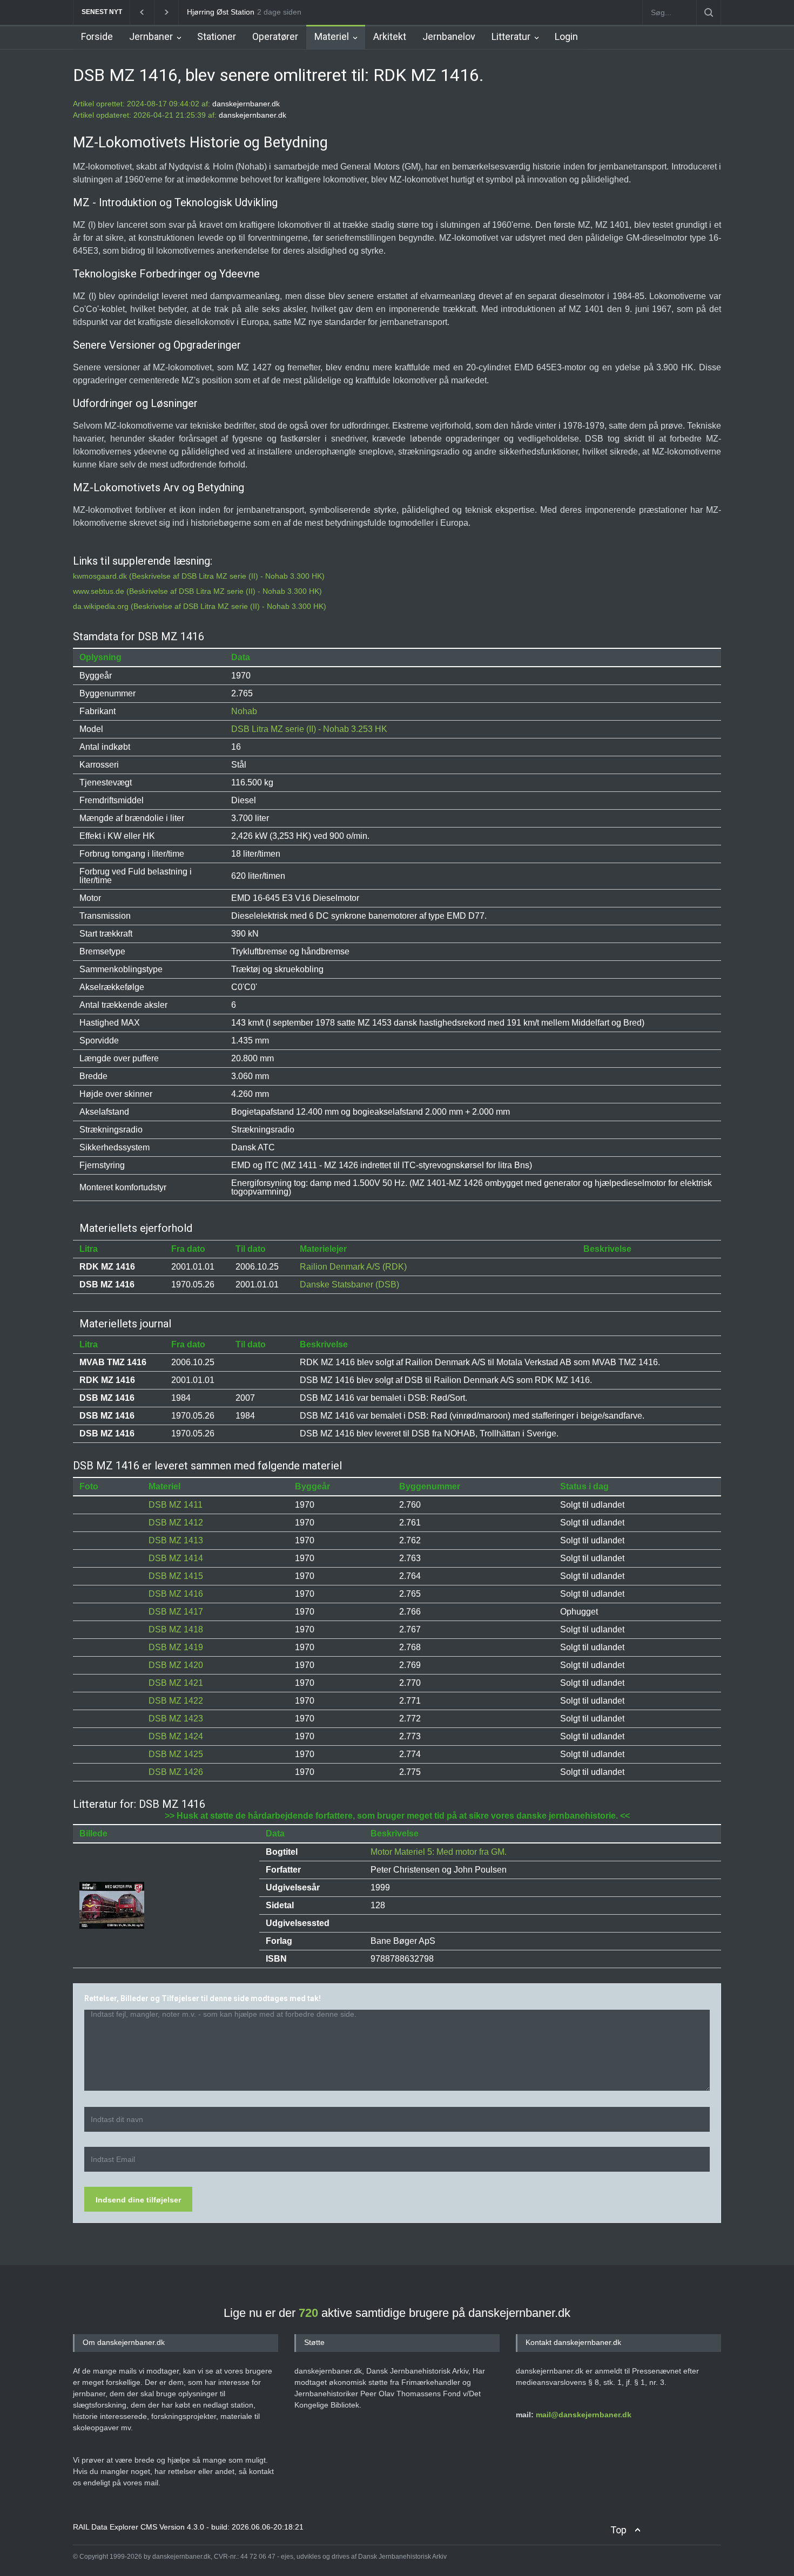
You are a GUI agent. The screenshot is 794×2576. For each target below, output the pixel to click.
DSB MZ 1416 (176, 1594)
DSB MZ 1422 (176, 1701)
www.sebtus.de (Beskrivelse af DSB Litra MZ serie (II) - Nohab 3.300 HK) (197, 591)
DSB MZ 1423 (176, 1719)
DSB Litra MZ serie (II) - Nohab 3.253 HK (309, 729)
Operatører (275, 36)
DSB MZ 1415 (176, 1576)
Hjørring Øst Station (221, 12)
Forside (97, 36)
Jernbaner (151, 36)
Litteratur (511, 36)
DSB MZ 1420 (176, 1665)
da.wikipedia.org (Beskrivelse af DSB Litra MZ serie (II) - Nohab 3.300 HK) (200, 606)
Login (566, 36)
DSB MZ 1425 (176, 1754)
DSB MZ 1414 (176, 1558)
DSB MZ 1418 (176, 1629)
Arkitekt (390, 36)
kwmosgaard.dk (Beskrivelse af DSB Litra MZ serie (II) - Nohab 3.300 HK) (199, 576)
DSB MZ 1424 (176, 1736)
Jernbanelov (449, 36)
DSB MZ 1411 (176, 1505)
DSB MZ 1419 (176, 1647)
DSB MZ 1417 (176, 1612)
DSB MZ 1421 (176, 1683)
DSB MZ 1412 (176, 1523)
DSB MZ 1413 (176, 1540)
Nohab (244, 711)
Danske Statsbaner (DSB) (349, 1284)
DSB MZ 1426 (176, 1772)
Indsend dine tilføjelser (138, 2200)
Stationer (217, 36)
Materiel (332, 36)
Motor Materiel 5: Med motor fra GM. (439, 1852)
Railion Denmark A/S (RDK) (353, 1267)
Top (618, 2530)
